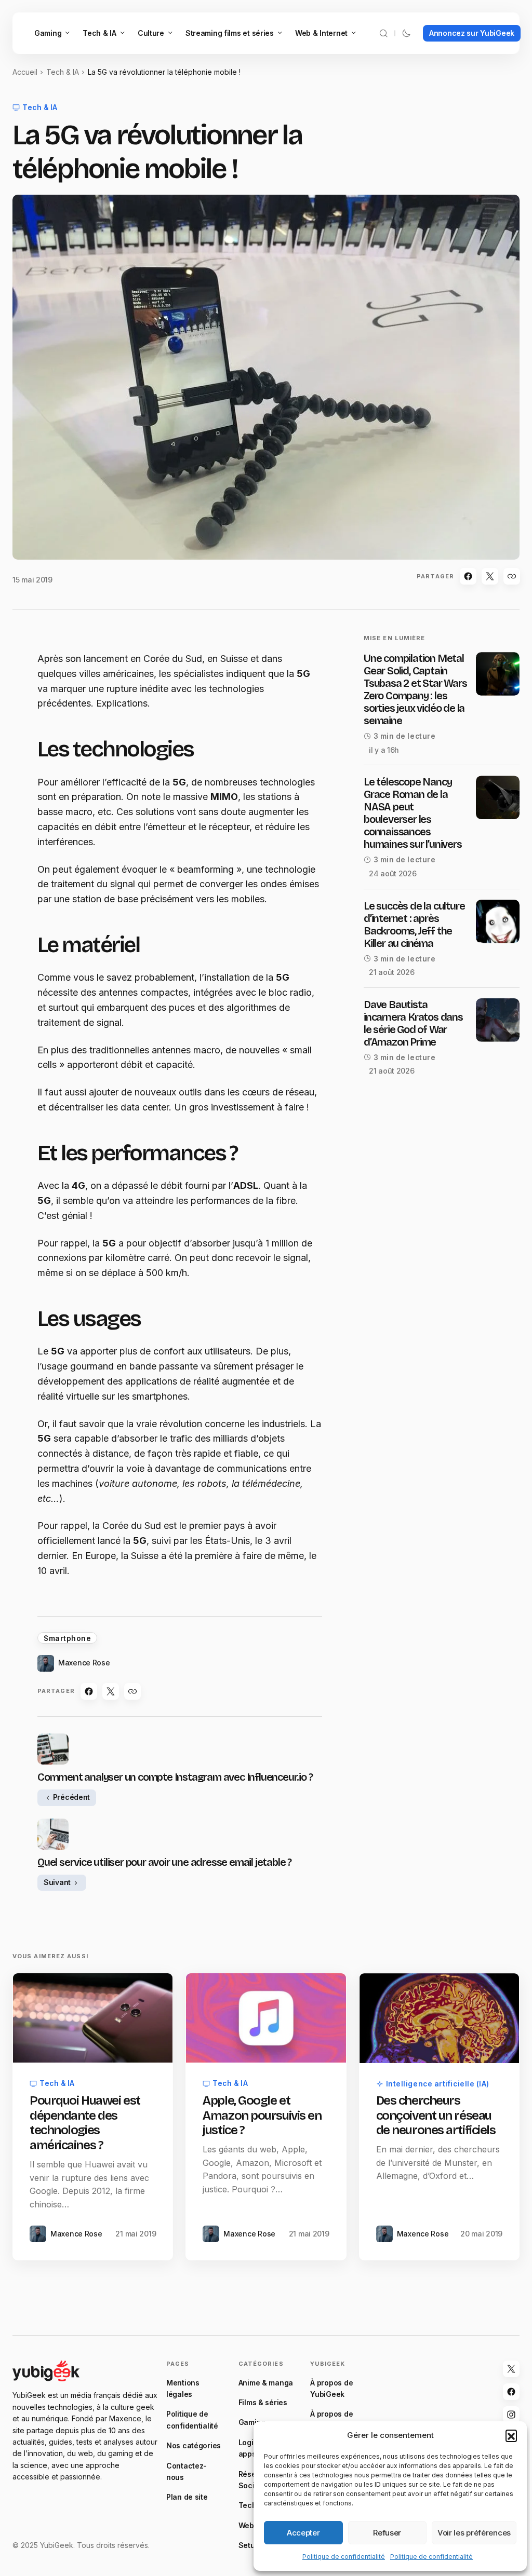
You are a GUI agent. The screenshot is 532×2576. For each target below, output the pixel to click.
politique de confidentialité (246, 1499)
